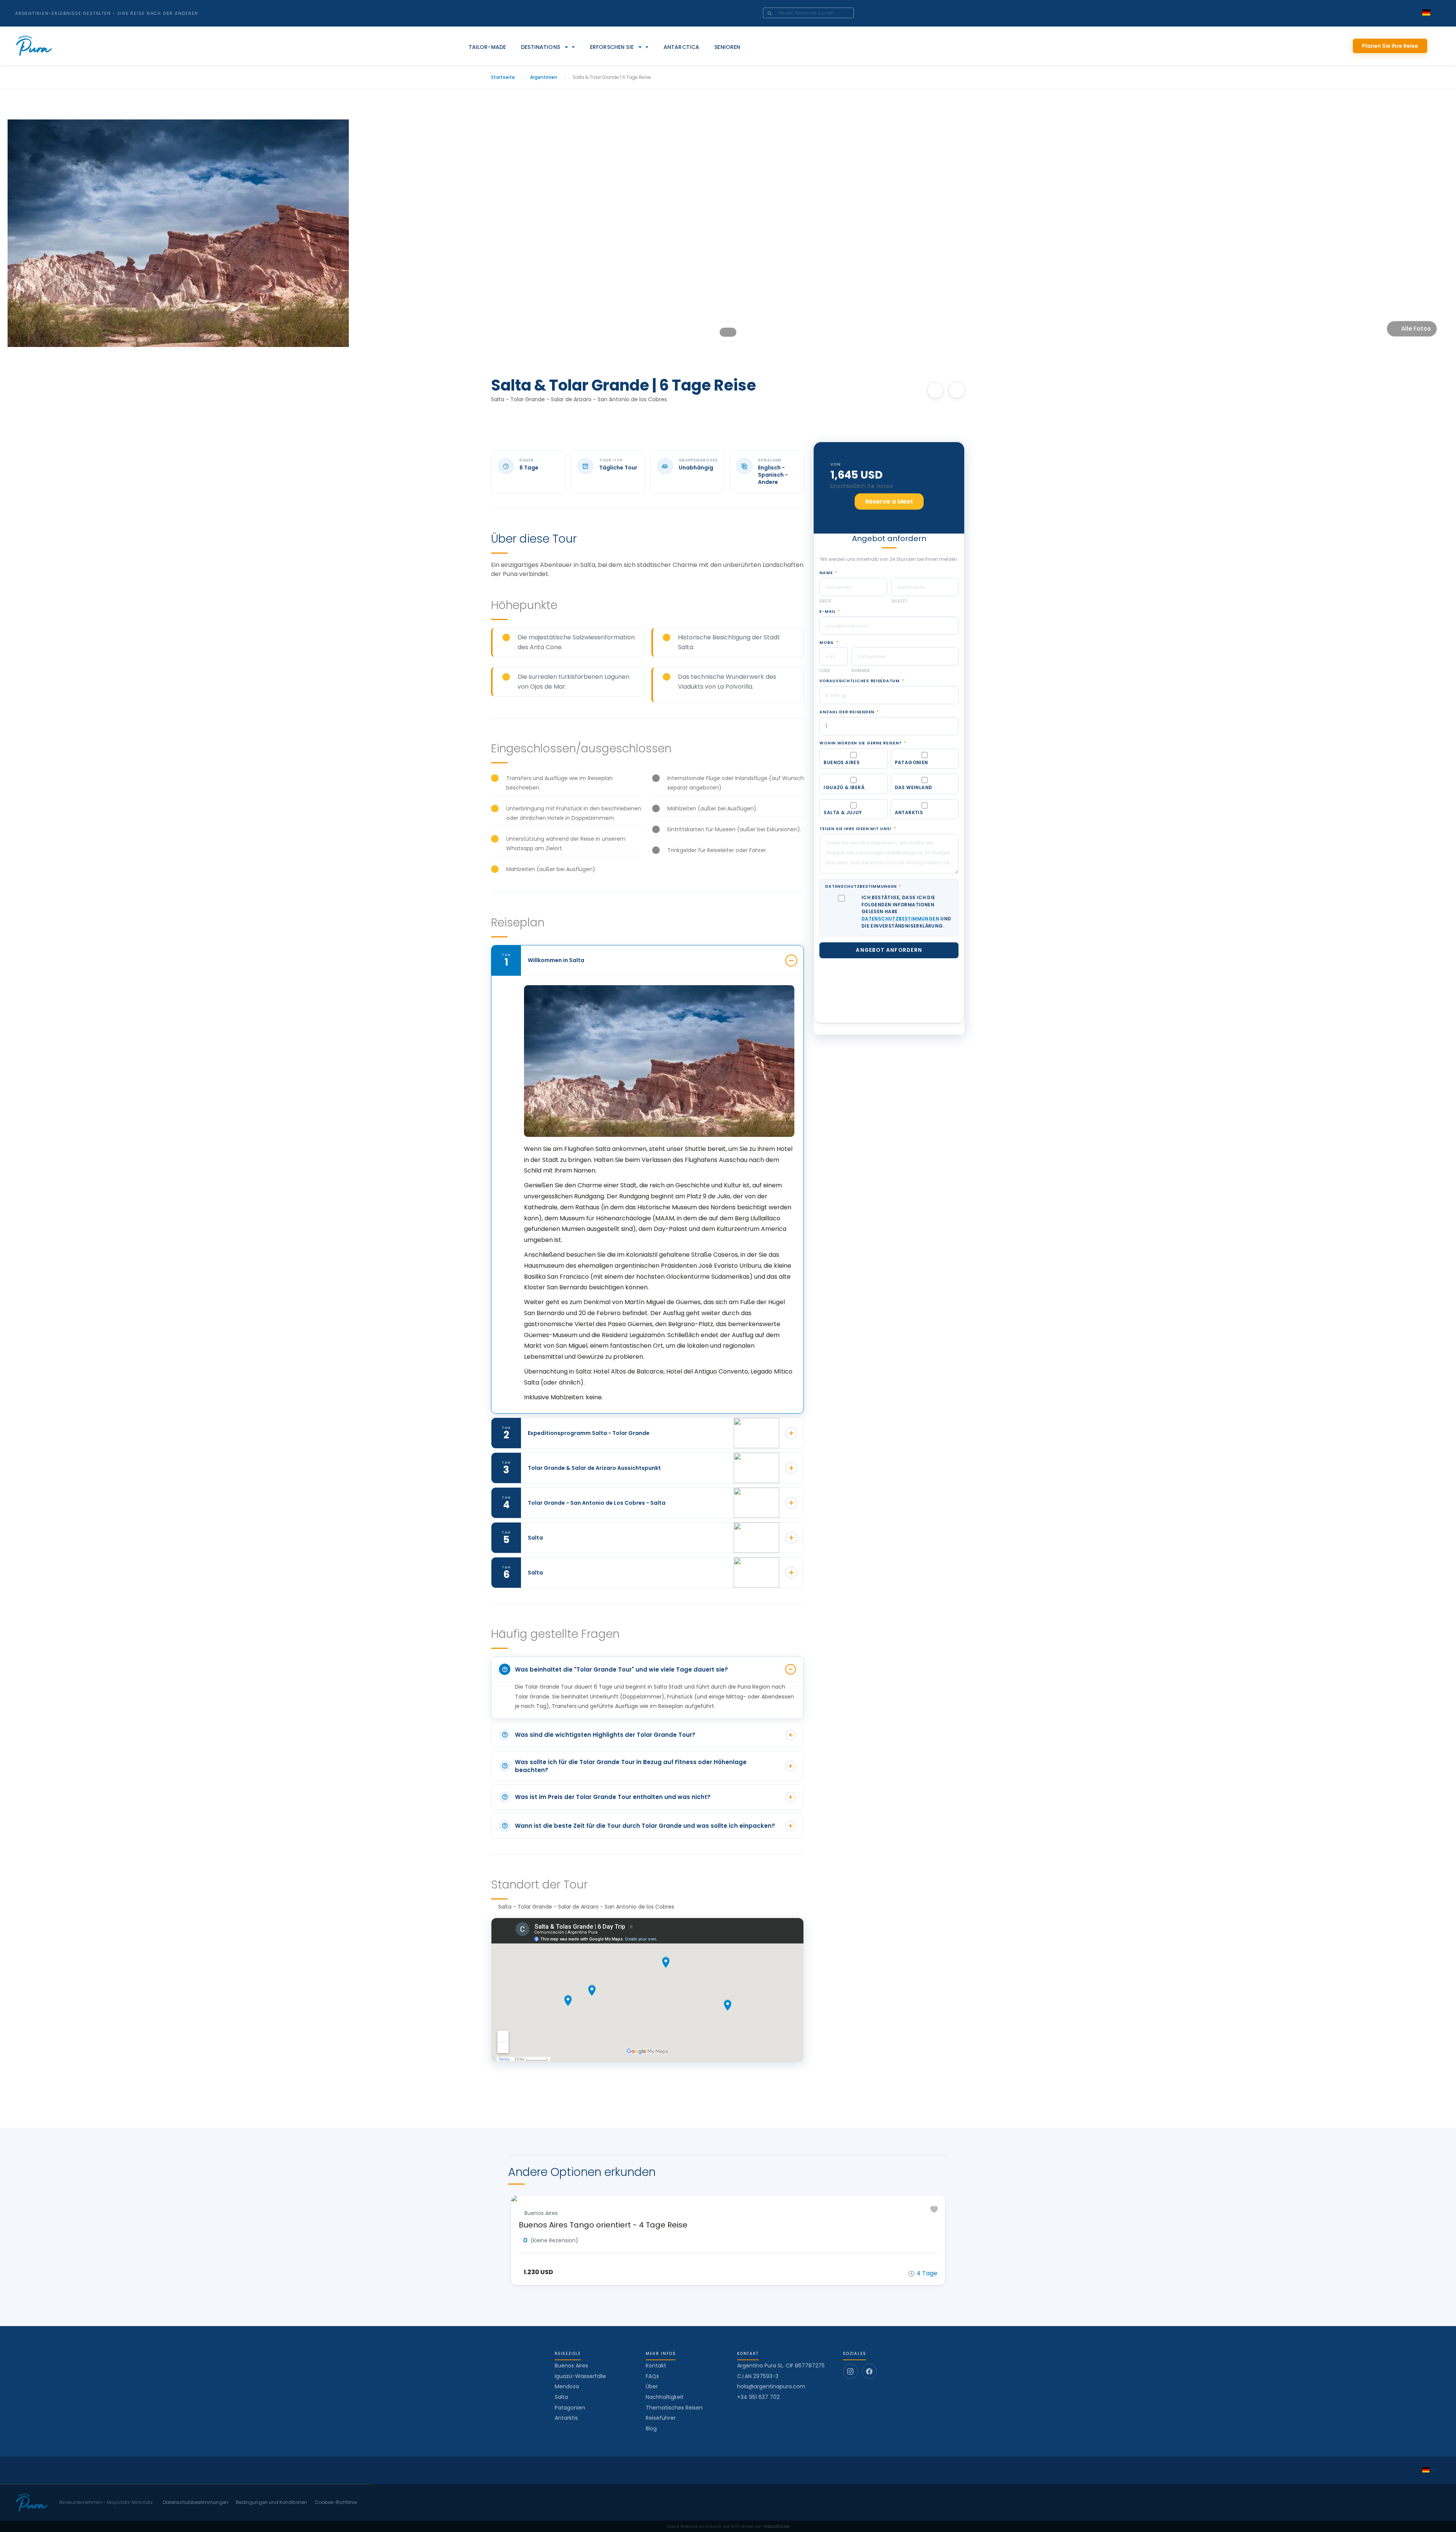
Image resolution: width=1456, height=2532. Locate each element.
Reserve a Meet (889, 502)
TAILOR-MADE (487, 47)
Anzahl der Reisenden (849, 712)
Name (828, 573)
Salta (561, 2397)
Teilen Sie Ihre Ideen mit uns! (858, 829)
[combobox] (819, 13)
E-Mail (830, 612)
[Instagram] (850, 2371)
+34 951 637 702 (758, 2397)
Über (652, 2386)
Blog (651, 2428)
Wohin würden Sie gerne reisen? (863, 743)
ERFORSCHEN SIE (612, 47)
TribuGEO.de (776, 2526)
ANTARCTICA (681, 47)
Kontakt (656, 2366)
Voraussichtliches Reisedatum (862, 681)
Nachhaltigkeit (665, 2397)
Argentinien (544, 77)
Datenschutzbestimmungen (863, 887)
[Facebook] (869, 2371)
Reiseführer (661, 2418)
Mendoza (567, 2386)
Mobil (829, 643)
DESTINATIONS (541, 47)
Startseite (503, 77)
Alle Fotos (1416, 329)
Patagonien (570, 2408)
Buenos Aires (571, 2366)
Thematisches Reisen (674, 2408)
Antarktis (566, 2418)
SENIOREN (727, 47)
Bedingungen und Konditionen (271, 2502)
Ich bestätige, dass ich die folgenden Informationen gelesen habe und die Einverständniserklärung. (906, 911)
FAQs (652, 2376)
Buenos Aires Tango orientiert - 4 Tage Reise (603, 2225)
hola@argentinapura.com (771, 2387)
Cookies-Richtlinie (336, 2502)
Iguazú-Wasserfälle (580, 2376)
